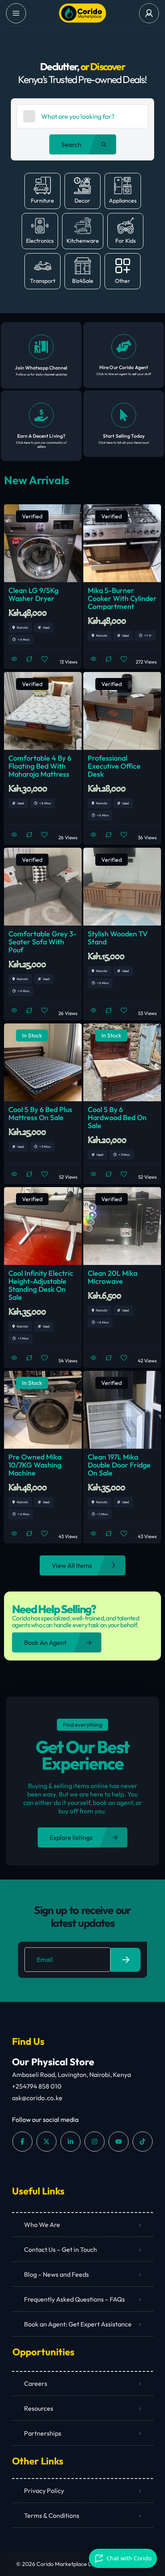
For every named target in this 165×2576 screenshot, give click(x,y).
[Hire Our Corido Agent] (124, 347)
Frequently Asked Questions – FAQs (74, 2299)
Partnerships (43, 2433)
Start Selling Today (124, 436)
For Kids (126, 241)
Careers (36, 2383)
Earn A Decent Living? (41, 436)
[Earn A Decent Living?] (41, 415)
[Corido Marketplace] (82, 13)
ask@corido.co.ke (37, 2098)
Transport (43, 281)
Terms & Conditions (52, 2515)
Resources (39, 2408)
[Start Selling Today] (124, 415)
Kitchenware (83, 241)
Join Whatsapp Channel (41, 368)
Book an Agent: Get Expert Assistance (78, 2324)
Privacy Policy (44, 2491)
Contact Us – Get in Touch (60, 2249)
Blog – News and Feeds (56, 2274)
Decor (82, 201)
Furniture (42, 201)
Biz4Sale (83, 281)
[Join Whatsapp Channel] (41, 347)
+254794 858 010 (37, 2086)
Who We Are (42, 2225)
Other (123, 281)
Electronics (40, 241)
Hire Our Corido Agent (124, 367)
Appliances (123, 201)
